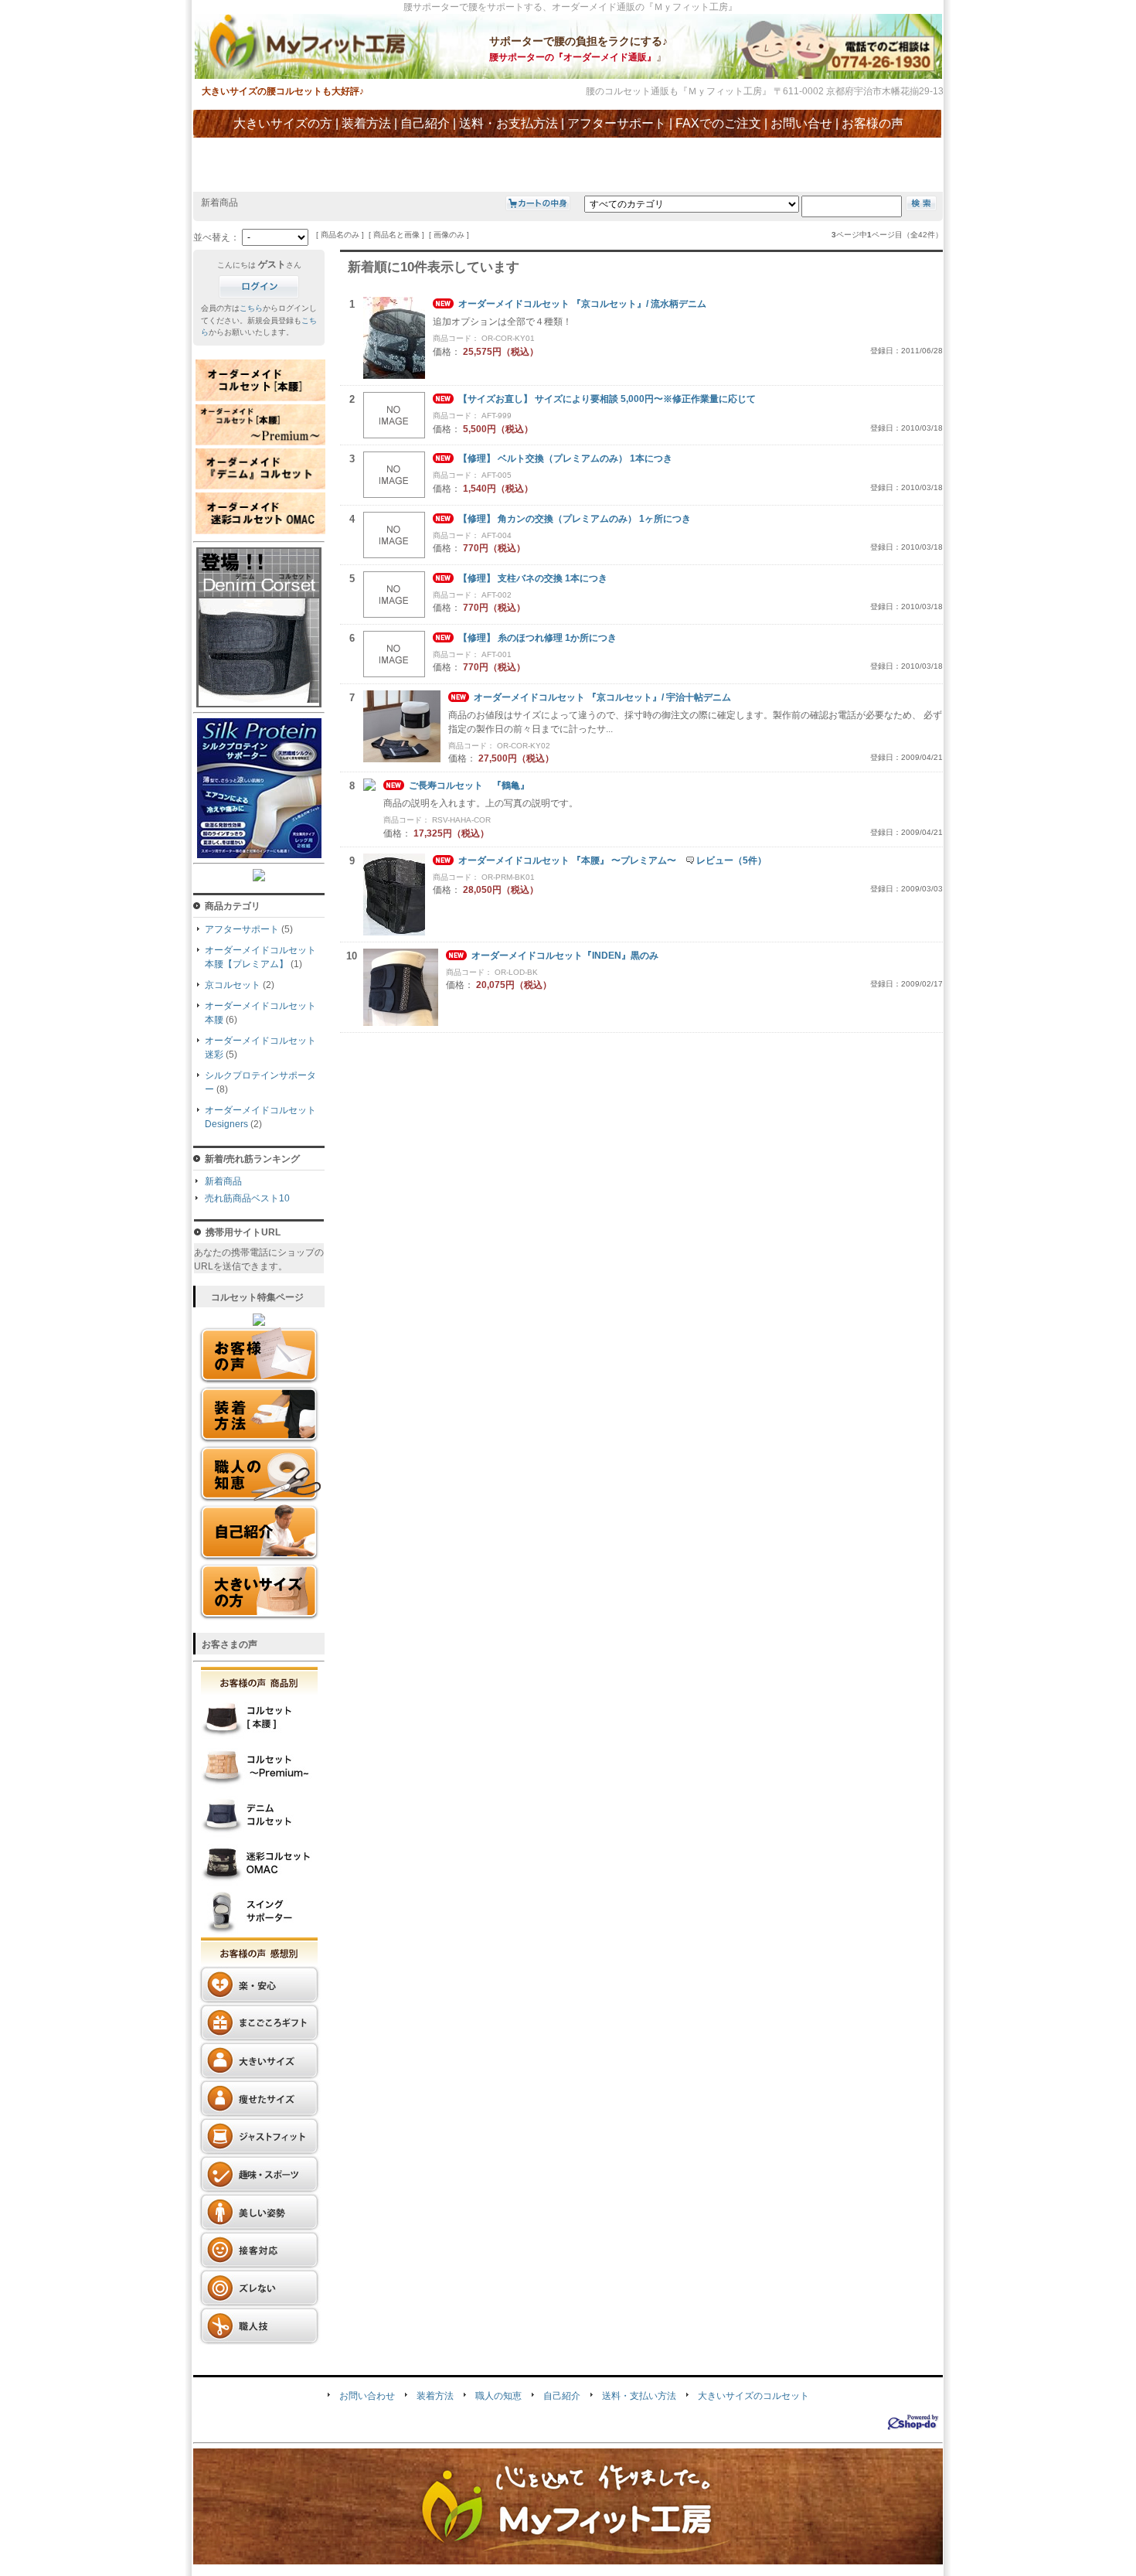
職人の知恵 (498, 2396)
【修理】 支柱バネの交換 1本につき (533, 578)
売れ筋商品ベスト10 (247, 1198)
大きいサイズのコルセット (753, 2396)
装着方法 (366, 123)
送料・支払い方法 (639, 2396)
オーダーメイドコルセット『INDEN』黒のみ (565, 956)
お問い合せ (801, 123)
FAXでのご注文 (718, 123)
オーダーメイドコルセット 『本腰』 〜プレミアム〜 (567, 860)
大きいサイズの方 (283, 123)
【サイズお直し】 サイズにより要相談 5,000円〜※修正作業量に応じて (607, 399)
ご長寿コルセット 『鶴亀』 (469, 785)
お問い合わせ (367, 2396)
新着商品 (223, 1181)
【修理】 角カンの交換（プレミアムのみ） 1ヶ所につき (575, 519)
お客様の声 (872, 123)
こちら (251, 308)
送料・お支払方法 (508, 123)
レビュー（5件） (731, 860)
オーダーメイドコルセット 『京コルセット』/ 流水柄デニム (582, 304)
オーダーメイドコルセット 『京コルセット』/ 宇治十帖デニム (602, 697)
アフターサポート (617, 123)
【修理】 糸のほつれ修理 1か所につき (537, 638)
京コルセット (233, 985)
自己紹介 (425, 123)
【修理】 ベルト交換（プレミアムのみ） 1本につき (565, 458)
